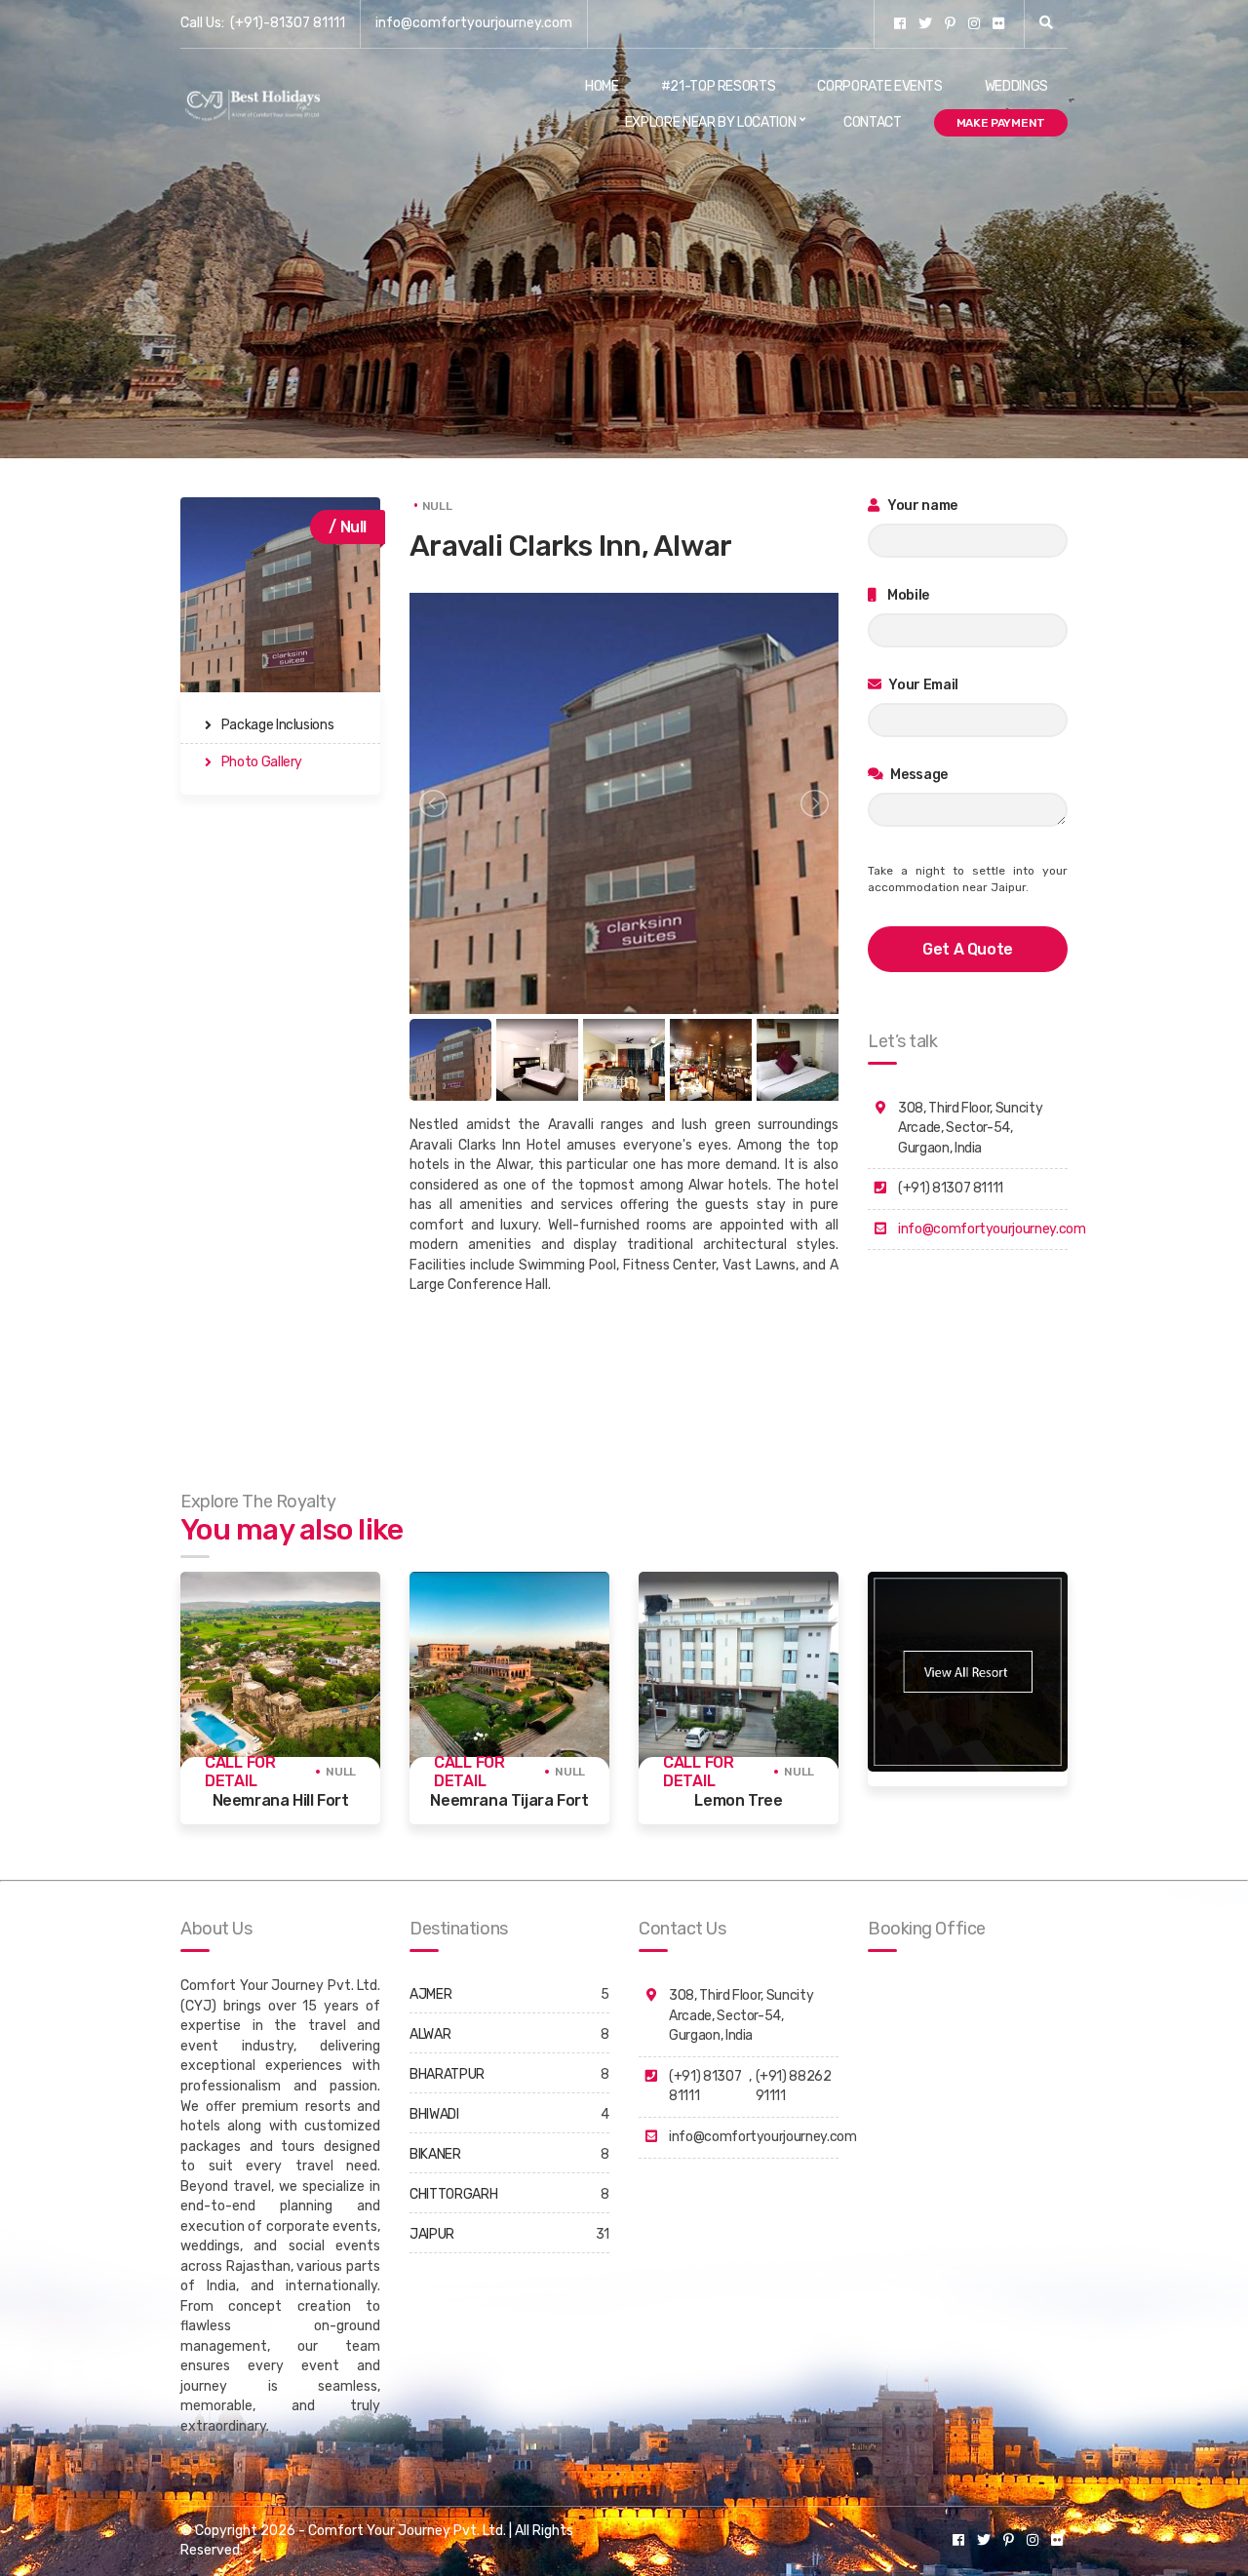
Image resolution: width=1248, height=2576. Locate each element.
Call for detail (240, 1772)
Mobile (908, 595)
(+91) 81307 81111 (705, 2087)
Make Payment (1001, 123)
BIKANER (435, 2154)
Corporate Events (879, 86)
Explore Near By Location (711, 122)
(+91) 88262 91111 (794, 2087)
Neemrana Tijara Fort (509, 1800)
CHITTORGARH (453, 2194)
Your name (922, 506)
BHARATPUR (447, 2074)
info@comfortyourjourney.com (474, 23)
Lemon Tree (738, 1800)
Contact (873, 122)
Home (602, 86)
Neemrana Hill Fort (281, 1800)
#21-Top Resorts (719, 86)
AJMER (430, 1994)
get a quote (968, 949)
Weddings (1016, 86)
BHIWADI (434, 2114)
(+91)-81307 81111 (288, 23)
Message (918, 775)
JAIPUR (432, 2234)
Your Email (922, 685)
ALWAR (430, 2034)
